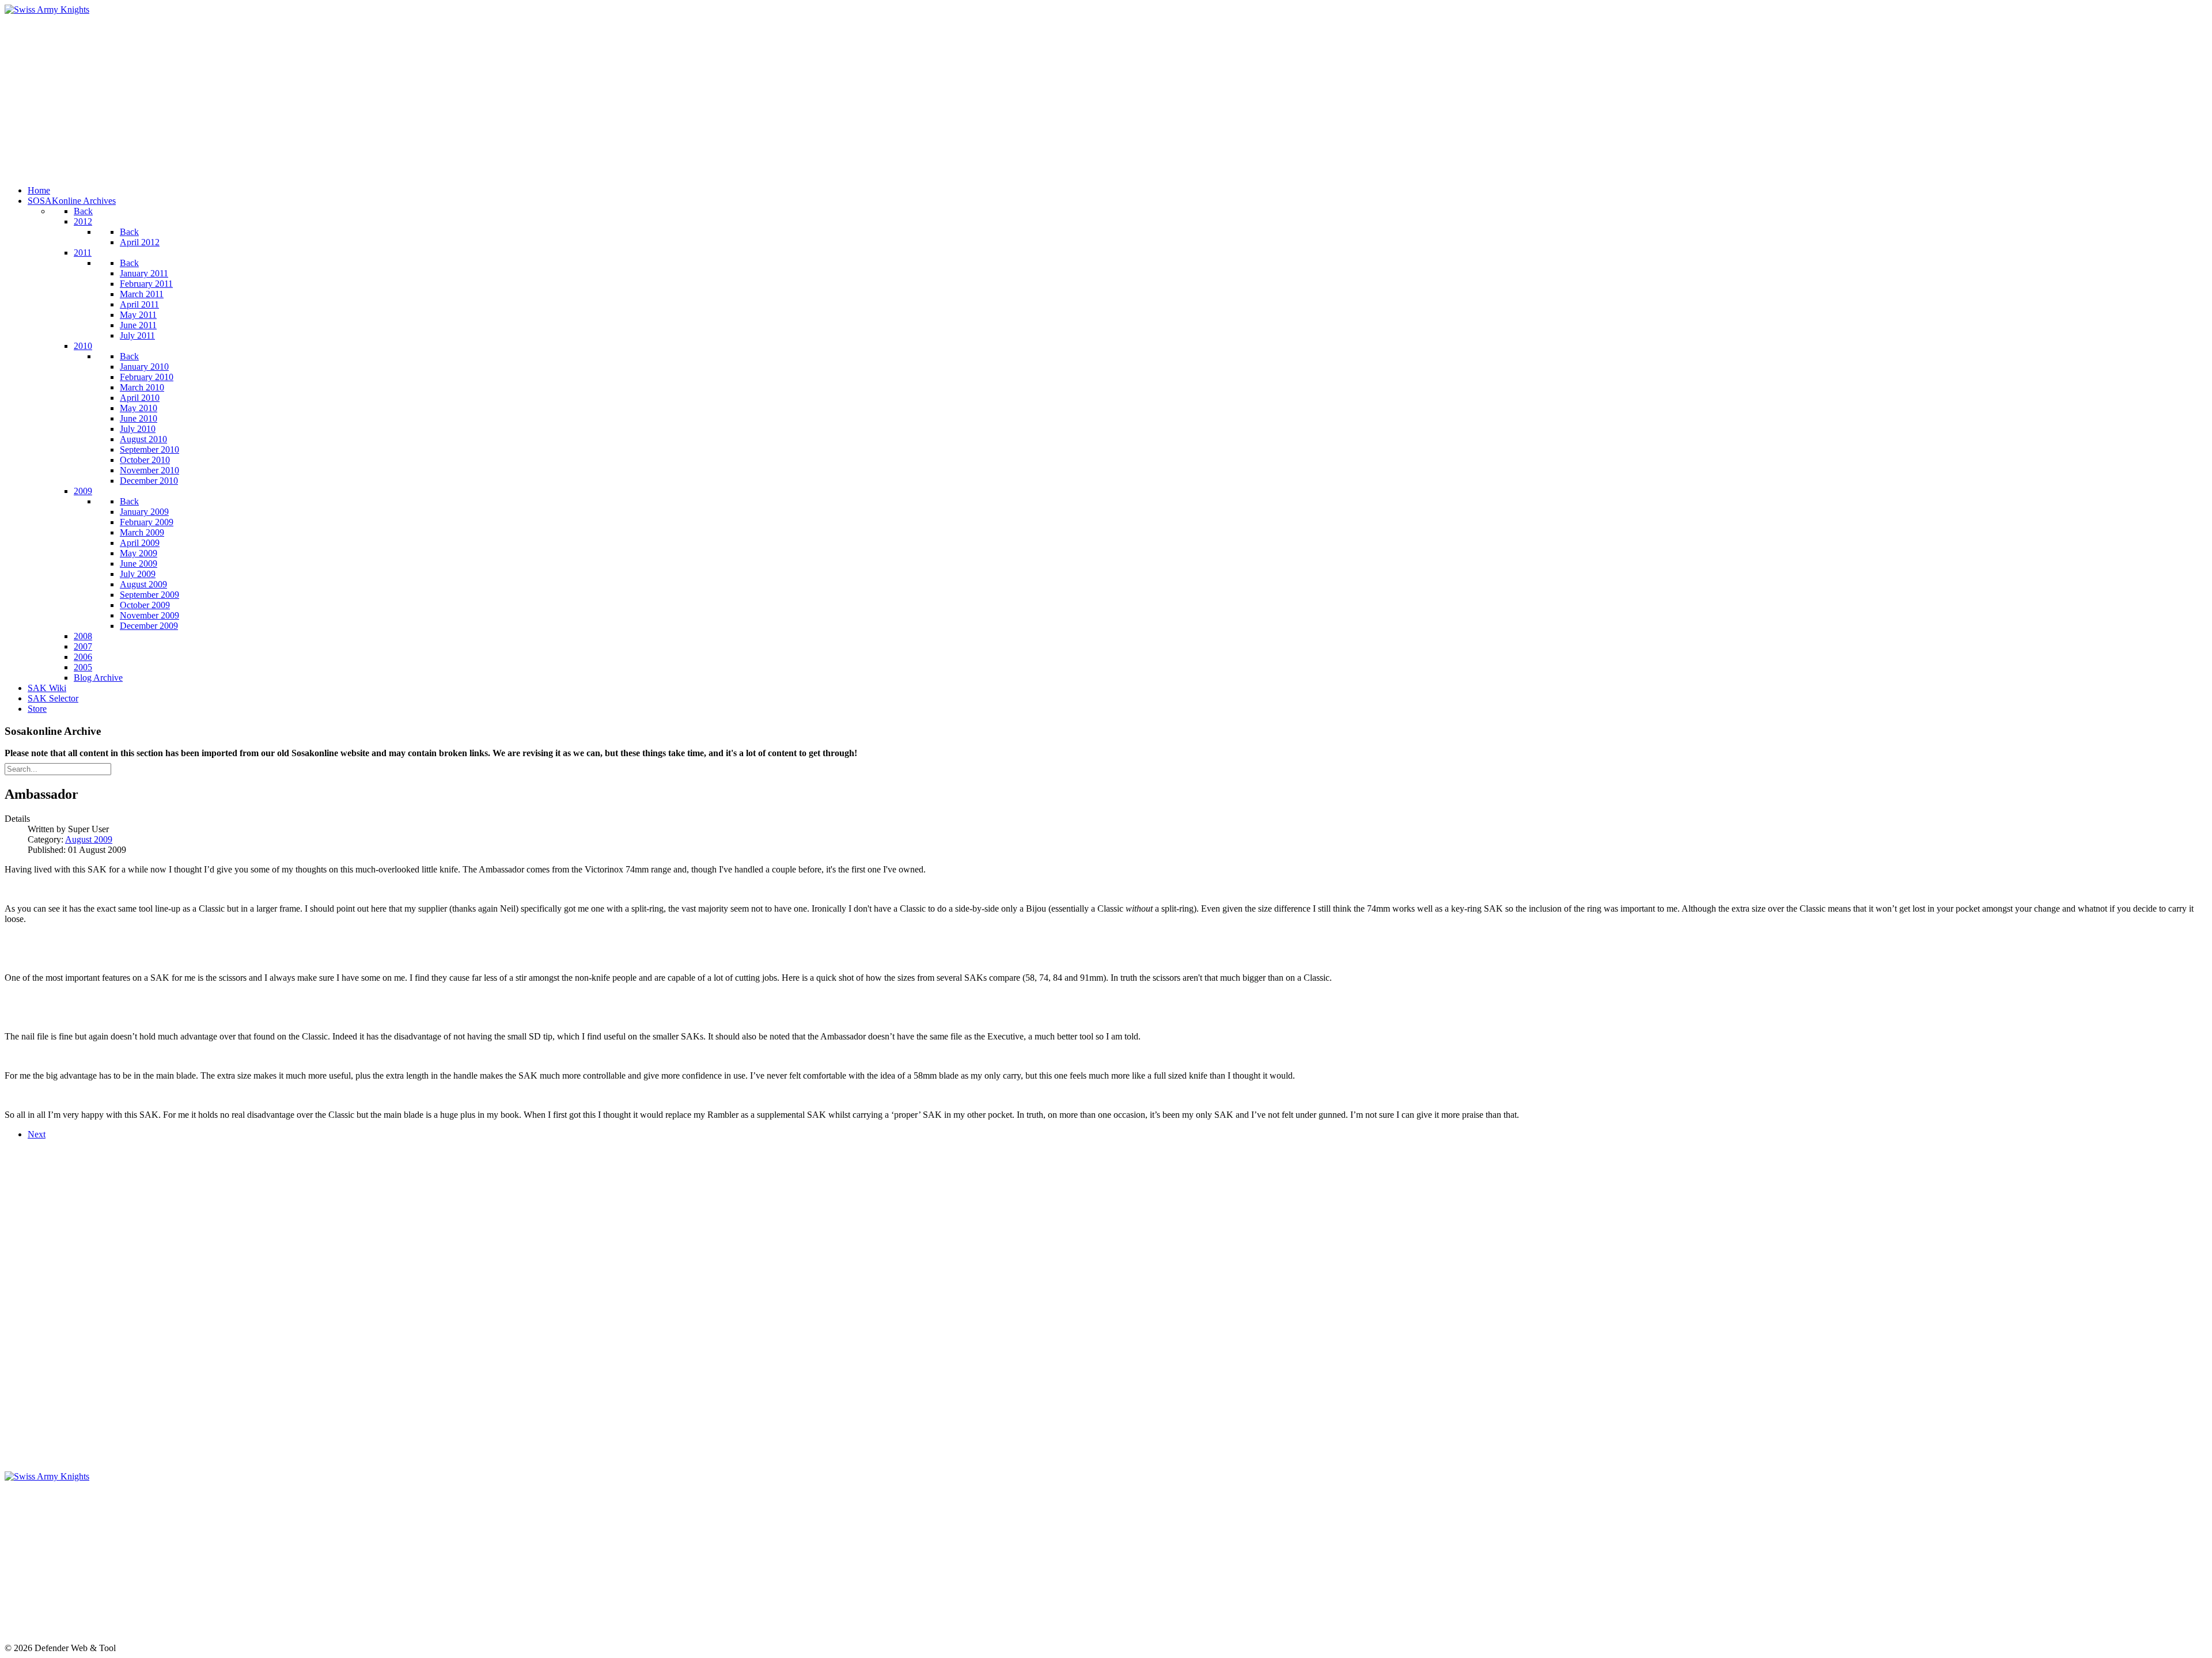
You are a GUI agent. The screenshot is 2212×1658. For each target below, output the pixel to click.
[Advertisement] (350, 96)
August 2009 (89, 839)
